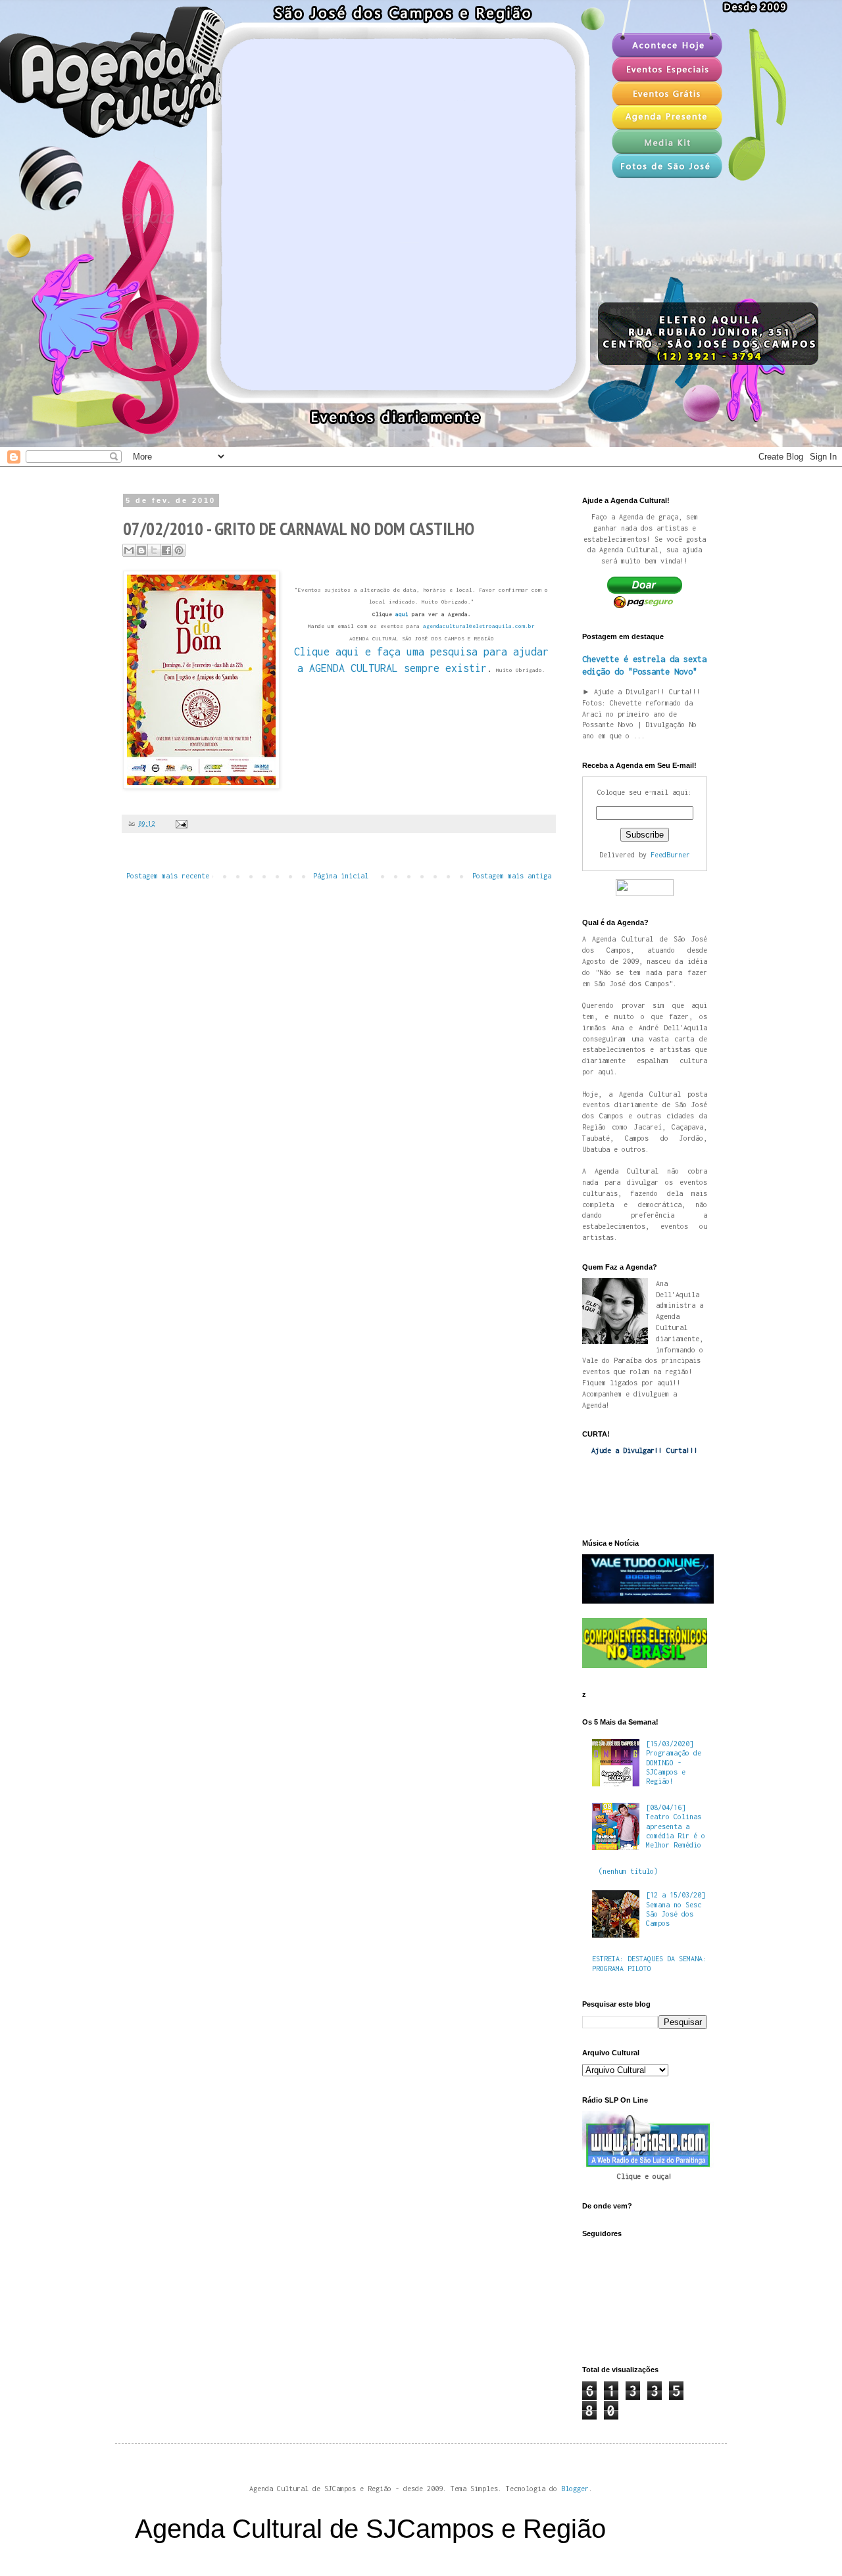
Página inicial (341, 876)
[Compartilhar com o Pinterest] (179, 550)
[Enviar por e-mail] (129, 550)
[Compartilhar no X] (154, 550)
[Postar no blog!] (141, 550)
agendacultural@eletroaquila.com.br (479, 626)
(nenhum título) (628, 1871)
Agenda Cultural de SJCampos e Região (370, 2529)
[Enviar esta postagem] (180, 823)
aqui (402, 614)
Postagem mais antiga (512, 876)
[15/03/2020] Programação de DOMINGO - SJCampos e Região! (674, 1763)
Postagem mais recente (168, 876)
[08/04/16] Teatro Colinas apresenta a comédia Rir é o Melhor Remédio (676, 1826)
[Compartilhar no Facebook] (166, 550)
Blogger (575, 2489)
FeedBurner (670, 855)
